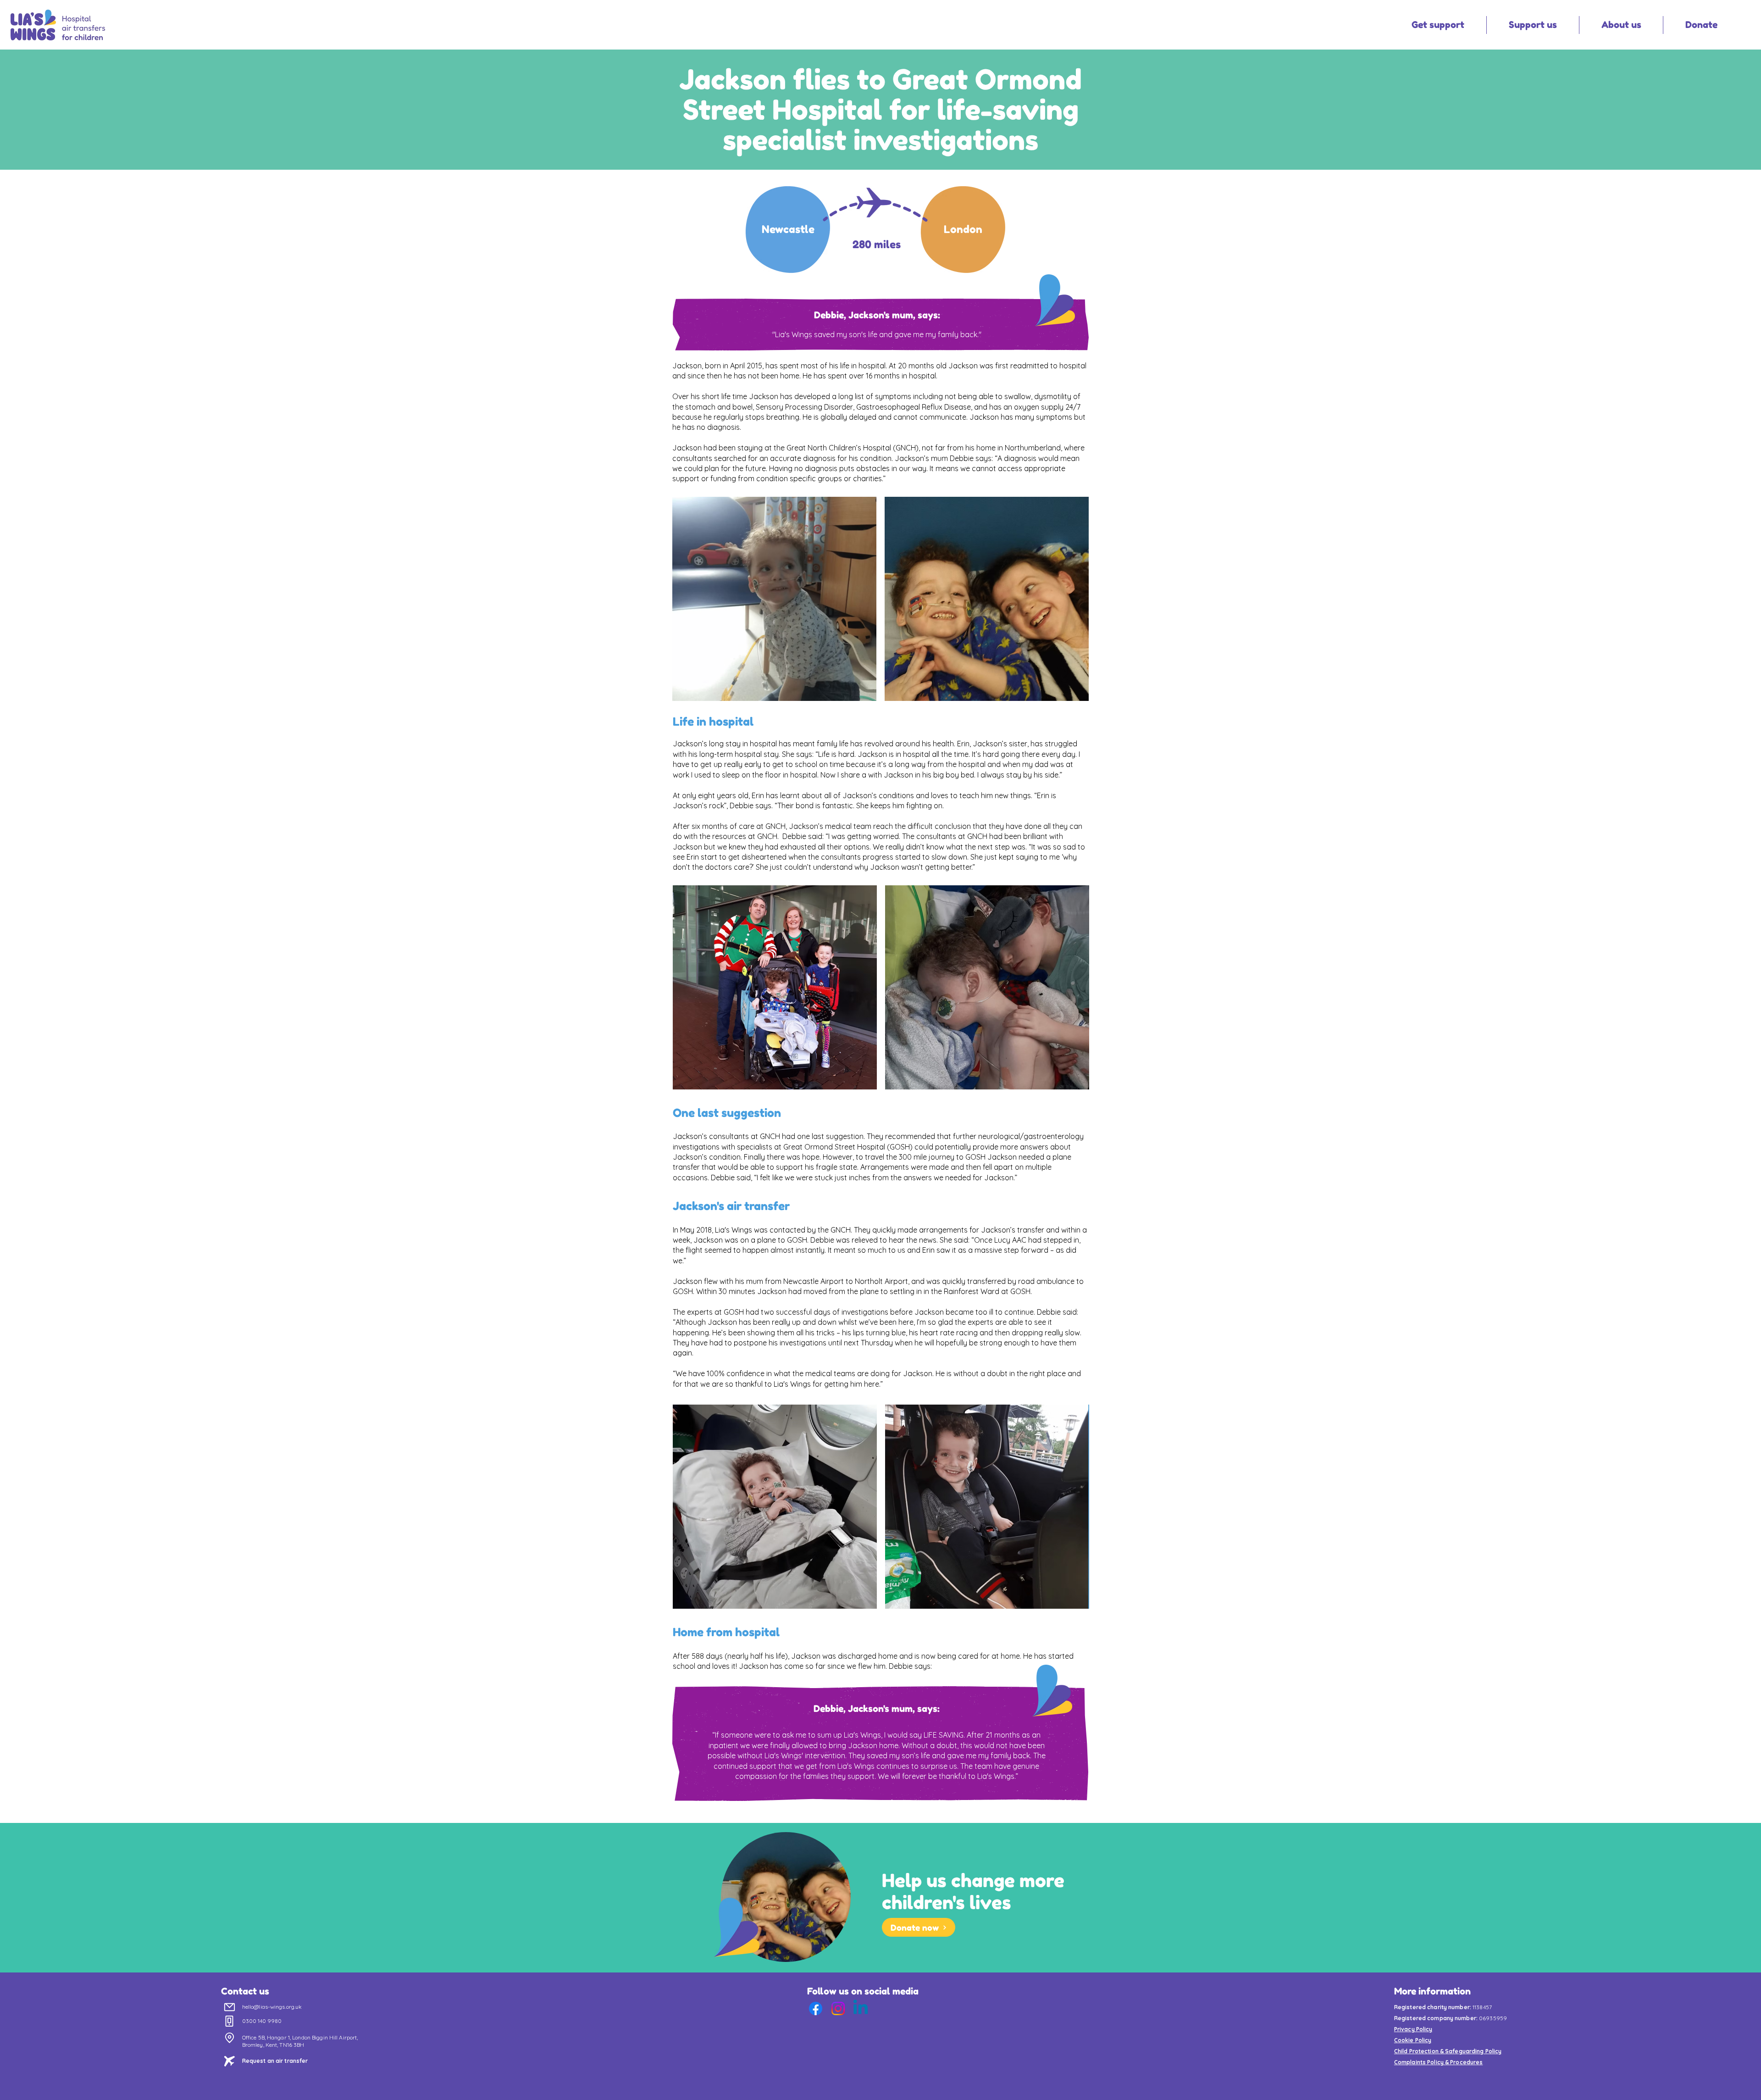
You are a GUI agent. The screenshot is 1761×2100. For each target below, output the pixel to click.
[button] (1438, 25)
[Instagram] (838, 2008)
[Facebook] (816, 2008)
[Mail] (230, 2007)
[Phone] (230, 2021)
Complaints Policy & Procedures (1439, 2062)
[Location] (230, 2038)
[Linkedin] (861, 2008)
